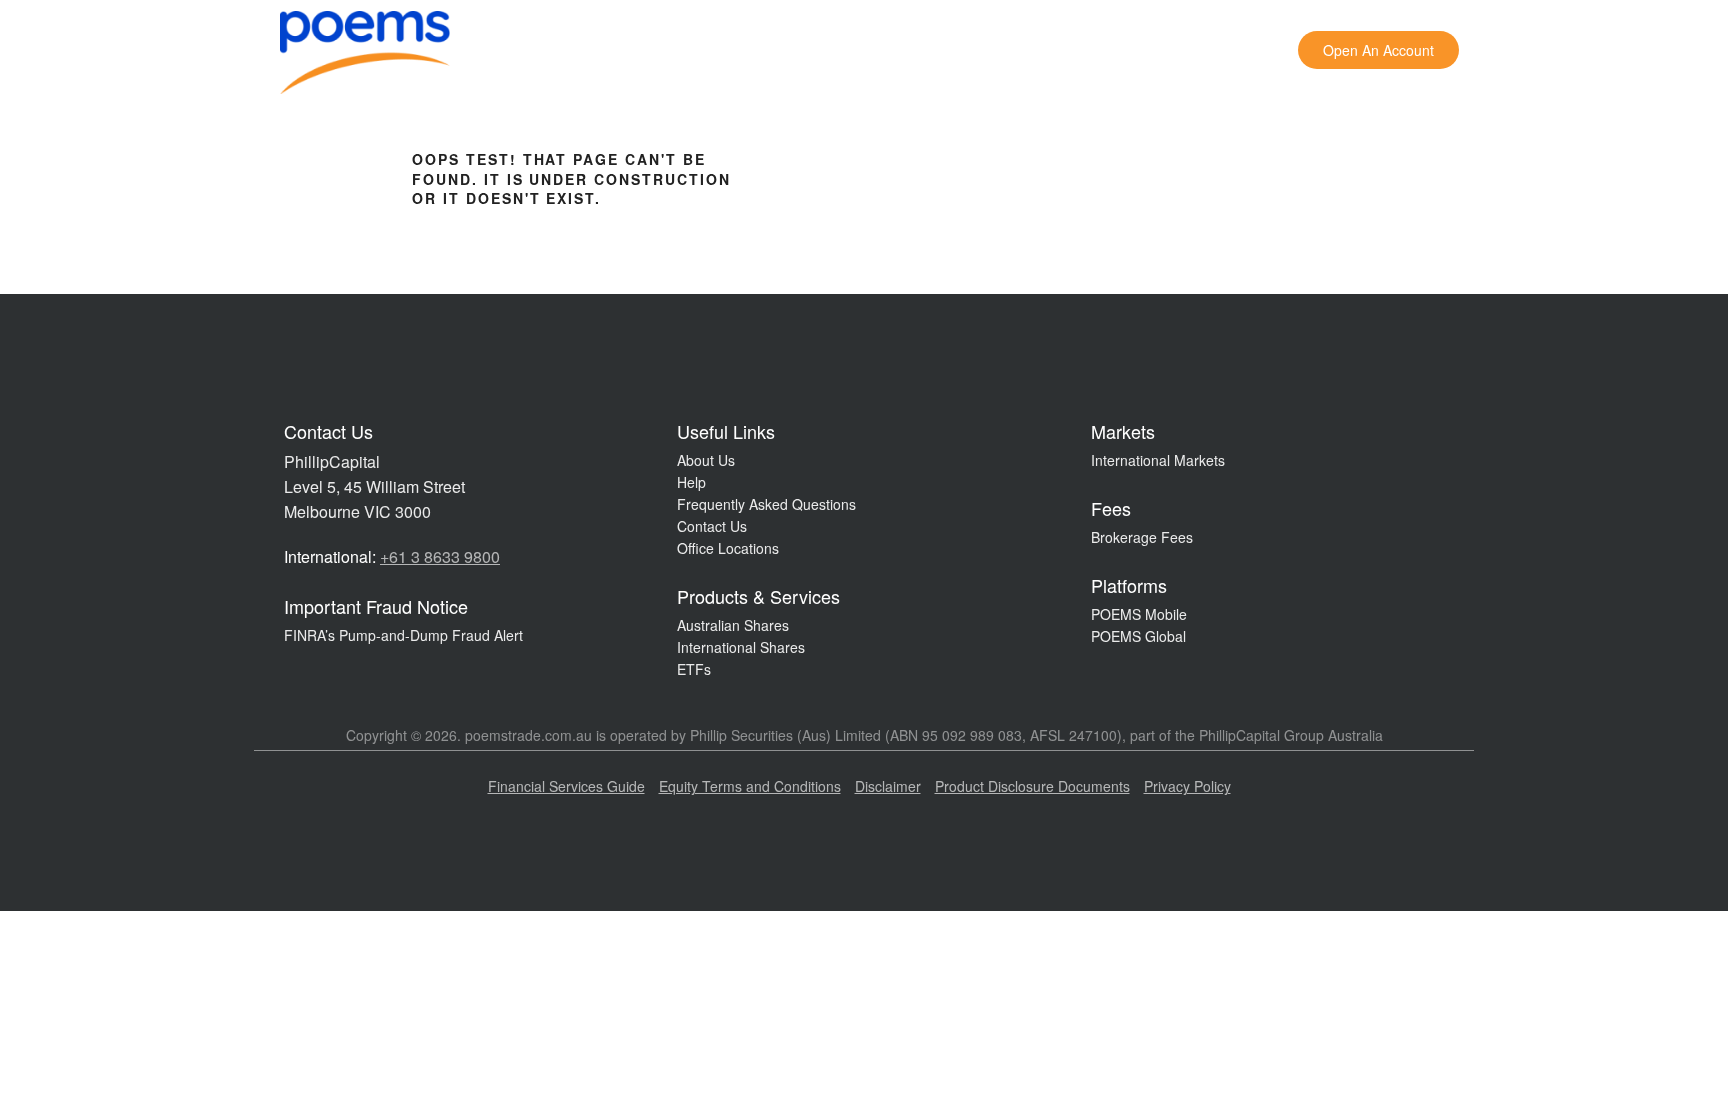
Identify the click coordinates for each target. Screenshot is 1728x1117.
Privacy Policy (1187, 786)
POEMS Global (1138, 636)
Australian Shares (733, 625)
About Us (706, 460)
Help (691, 482)
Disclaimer (888, 786)
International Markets (1158, 460)
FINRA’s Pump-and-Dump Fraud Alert (403, 635)
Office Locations (728, 548)
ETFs (694, 669)
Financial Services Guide (566, 786)
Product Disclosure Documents (1032, 786)
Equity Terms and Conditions (750, 786)
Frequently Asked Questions (766, 504)
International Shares (741, 647)
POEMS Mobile (1139, 614)
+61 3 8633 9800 (440, 556)
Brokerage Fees (1142, 537)
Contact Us (712, 526)
